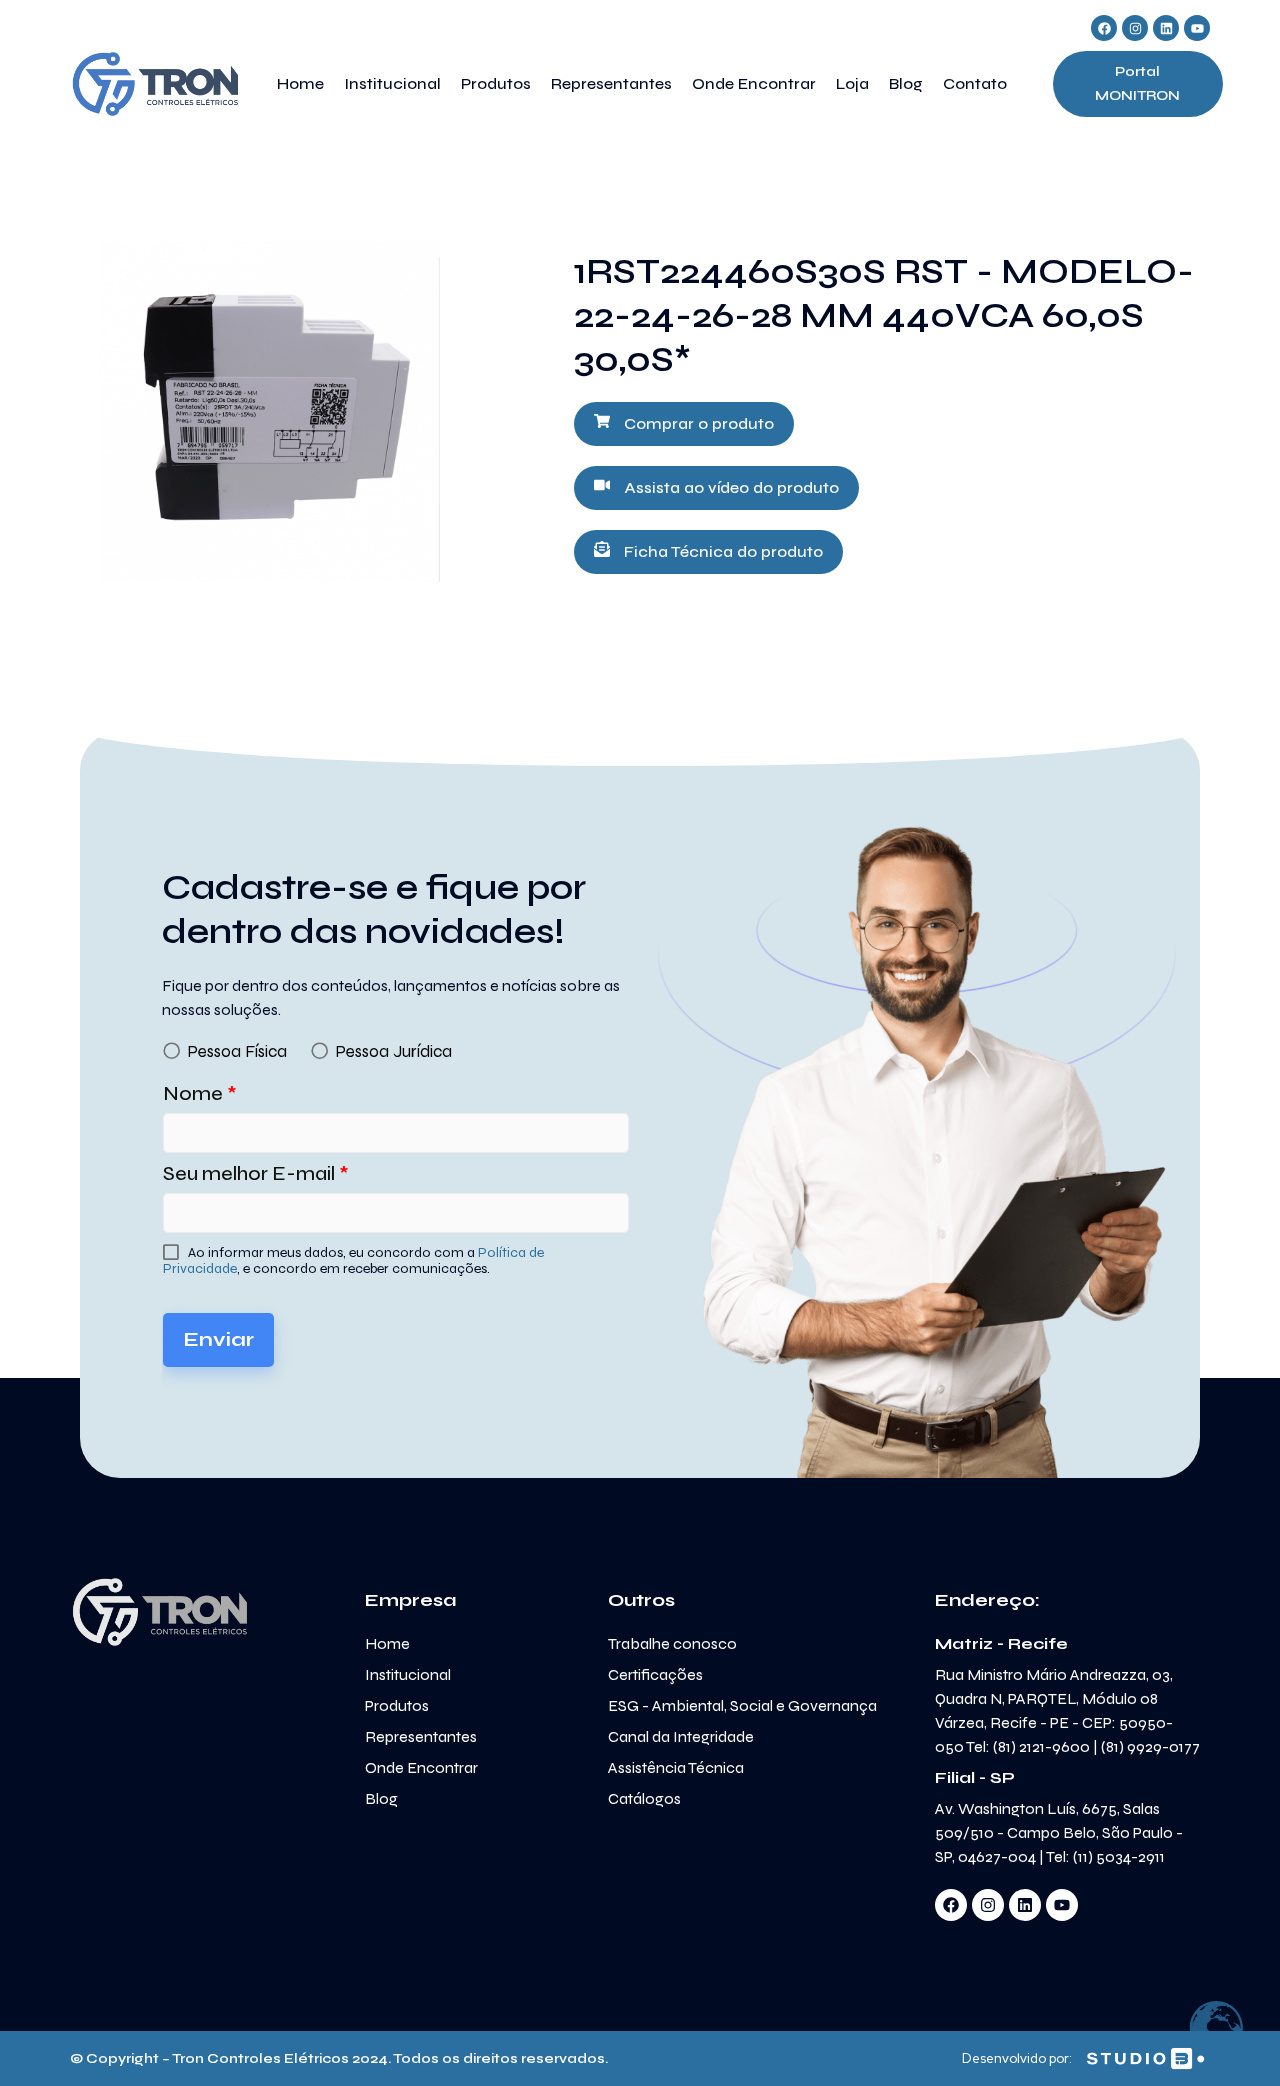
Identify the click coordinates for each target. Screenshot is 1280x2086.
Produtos (496, 83)
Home (300, 83)
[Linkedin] (1166, 28)
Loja (852, 83)
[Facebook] (1104, 28)
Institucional (392, 83)
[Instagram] (1135, 28)
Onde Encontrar (754, 83)
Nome (200, 1093)
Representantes (611, 83)
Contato (975, 83)
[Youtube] (1197, 28)
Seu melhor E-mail (256, 1173)
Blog (906, 83)
